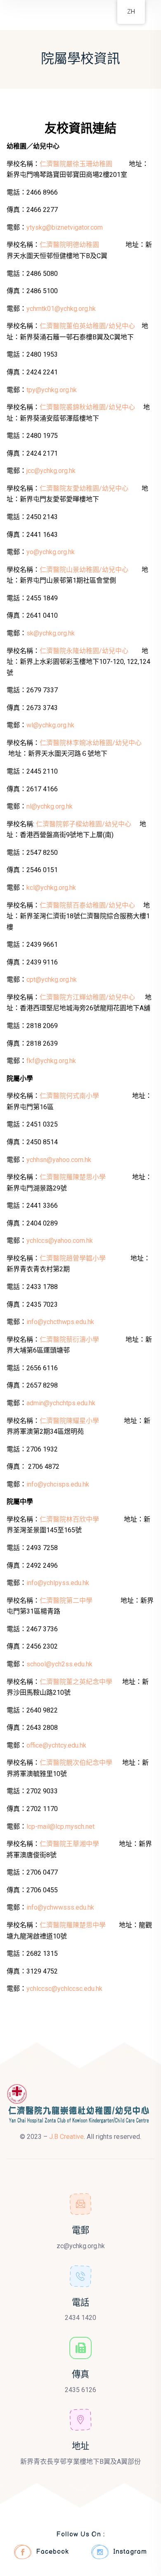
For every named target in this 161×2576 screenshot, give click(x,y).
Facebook (52, 2552)
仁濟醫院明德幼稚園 (69, 245)
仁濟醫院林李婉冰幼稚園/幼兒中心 (91, 743)
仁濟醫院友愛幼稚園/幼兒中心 (85, 488)
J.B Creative (66, 2137)
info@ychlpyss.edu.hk (58, 1583)
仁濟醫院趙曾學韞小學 (73, 1258)
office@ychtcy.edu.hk (56, 1745)
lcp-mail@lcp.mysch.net (60, 1827)
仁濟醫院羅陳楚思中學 (73, 1925)
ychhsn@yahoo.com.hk (59, 1160)
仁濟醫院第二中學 (66, 1601)
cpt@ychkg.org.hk (52, 980)
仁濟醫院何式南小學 (69, 1096)
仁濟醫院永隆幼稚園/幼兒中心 (85, 651)
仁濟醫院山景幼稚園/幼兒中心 (85, 570)
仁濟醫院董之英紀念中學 (76, 1682)
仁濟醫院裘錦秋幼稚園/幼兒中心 (88, 407)
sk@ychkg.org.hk (51, 633)
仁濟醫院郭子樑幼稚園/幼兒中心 (84, 824)
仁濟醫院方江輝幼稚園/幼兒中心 (88, 997)
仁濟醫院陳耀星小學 (69, 1421)
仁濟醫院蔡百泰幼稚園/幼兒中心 (88, 905)
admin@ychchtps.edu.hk (61, 1403)
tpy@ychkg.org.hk (52, 390)
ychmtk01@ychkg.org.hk (61, 309)
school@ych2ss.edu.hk (59, 1664)
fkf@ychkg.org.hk (51, 1061)
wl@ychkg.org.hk (50, 725)
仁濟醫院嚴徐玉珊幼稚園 (76, 164)
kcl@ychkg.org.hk (51, 888)
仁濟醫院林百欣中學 (69, 1519)
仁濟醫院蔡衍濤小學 (69, 1340)
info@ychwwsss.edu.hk (60, 1907)
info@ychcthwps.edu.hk (60, 1322)
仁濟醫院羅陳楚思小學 (73, 1177)
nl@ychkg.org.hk (50, 806)
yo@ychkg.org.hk (51, 552)
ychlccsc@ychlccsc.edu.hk (64, 1989)
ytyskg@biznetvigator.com (65, 227)
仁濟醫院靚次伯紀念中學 (76, 1763)
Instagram (130, 2552)
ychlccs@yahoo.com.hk (60, 1241)
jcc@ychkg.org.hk (51, 471)
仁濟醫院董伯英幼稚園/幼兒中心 (87, 326)
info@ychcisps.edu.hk (58, 1484)
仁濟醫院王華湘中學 (69, 1844)
